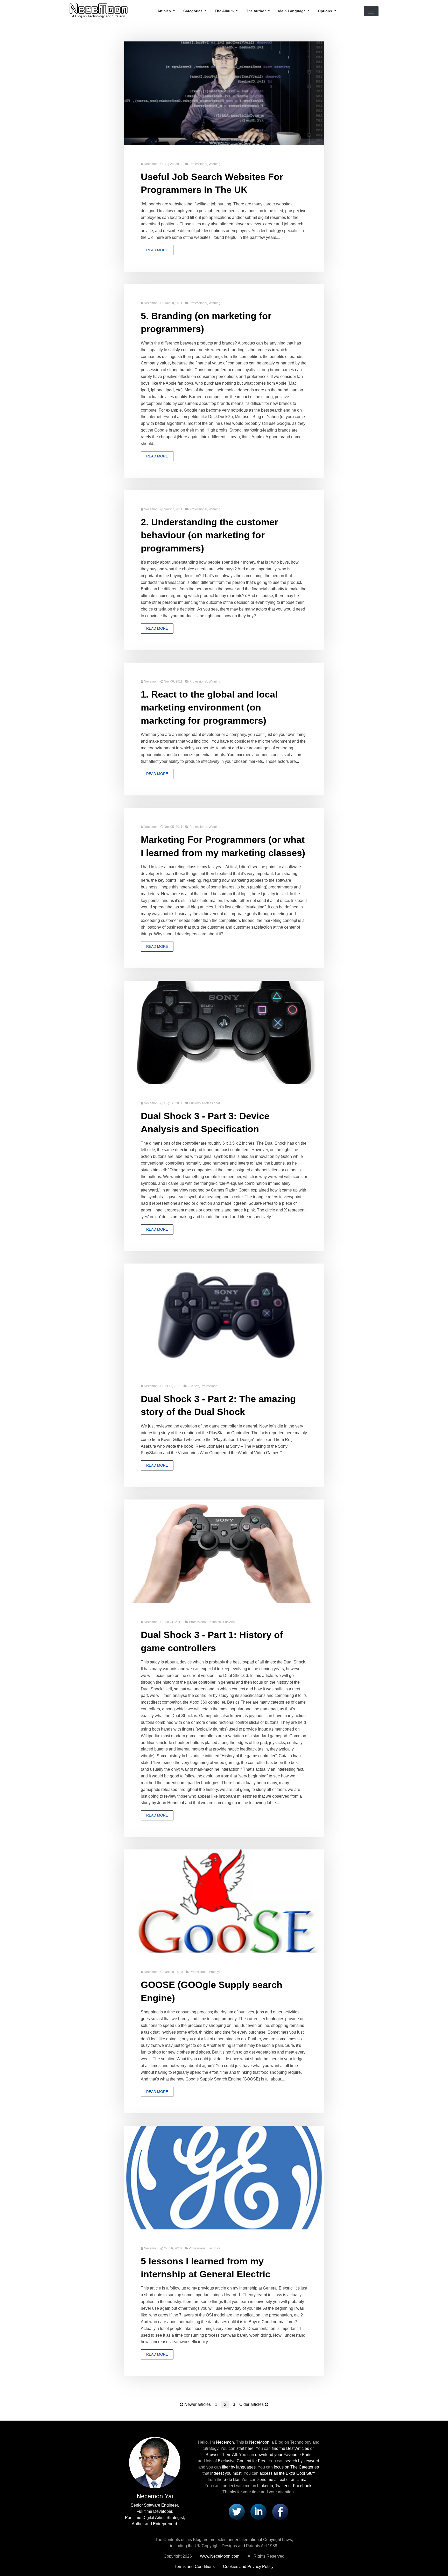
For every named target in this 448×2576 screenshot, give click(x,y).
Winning (215, 164)
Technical (215, 1622)
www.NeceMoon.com (220, 2556)
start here (245, 2448)
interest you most (226, 2473)
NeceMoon (259, 2442)
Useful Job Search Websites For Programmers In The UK (212, 183)
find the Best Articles (290, 2448)
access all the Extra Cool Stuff (287, 2473)
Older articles (251, 2404)
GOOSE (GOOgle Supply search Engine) (212, 1991)
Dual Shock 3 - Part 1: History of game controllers (212, 1641)
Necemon (151, 164)
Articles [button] (165, 11)
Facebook (302, 2486)
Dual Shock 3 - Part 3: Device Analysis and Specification (205, 1122)
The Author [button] (256, 11)
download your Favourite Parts (283, 2455)
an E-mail (300, 2480)
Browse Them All (221, 2455)
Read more (157, 250)
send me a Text (271, 2480)
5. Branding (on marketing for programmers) (206, 322)
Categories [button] (193, 11)
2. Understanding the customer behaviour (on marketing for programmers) (209, 535)
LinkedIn (265, 2486)
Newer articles (198, 2404)
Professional (198, 164)
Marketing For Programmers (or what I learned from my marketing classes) (223, 846)
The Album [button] (225, 11)
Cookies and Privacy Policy (248, 2567)
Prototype (216, 1972)
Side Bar (231, 2480)
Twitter (281, 2486)
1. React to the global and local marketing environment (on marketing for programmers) (209, 707)
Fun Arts (195, 1103)
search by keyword (302, 2461)
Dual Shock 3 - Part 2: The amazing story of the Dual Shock (218, 1405)
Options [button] (325, 11)
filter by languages (239, 2467)
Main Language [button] (292, 11)
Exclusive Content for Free (242, 2461)
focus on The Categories (296, 2467)
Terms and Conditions (195, 2567)
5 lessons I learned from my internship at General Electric (206, 2268)
